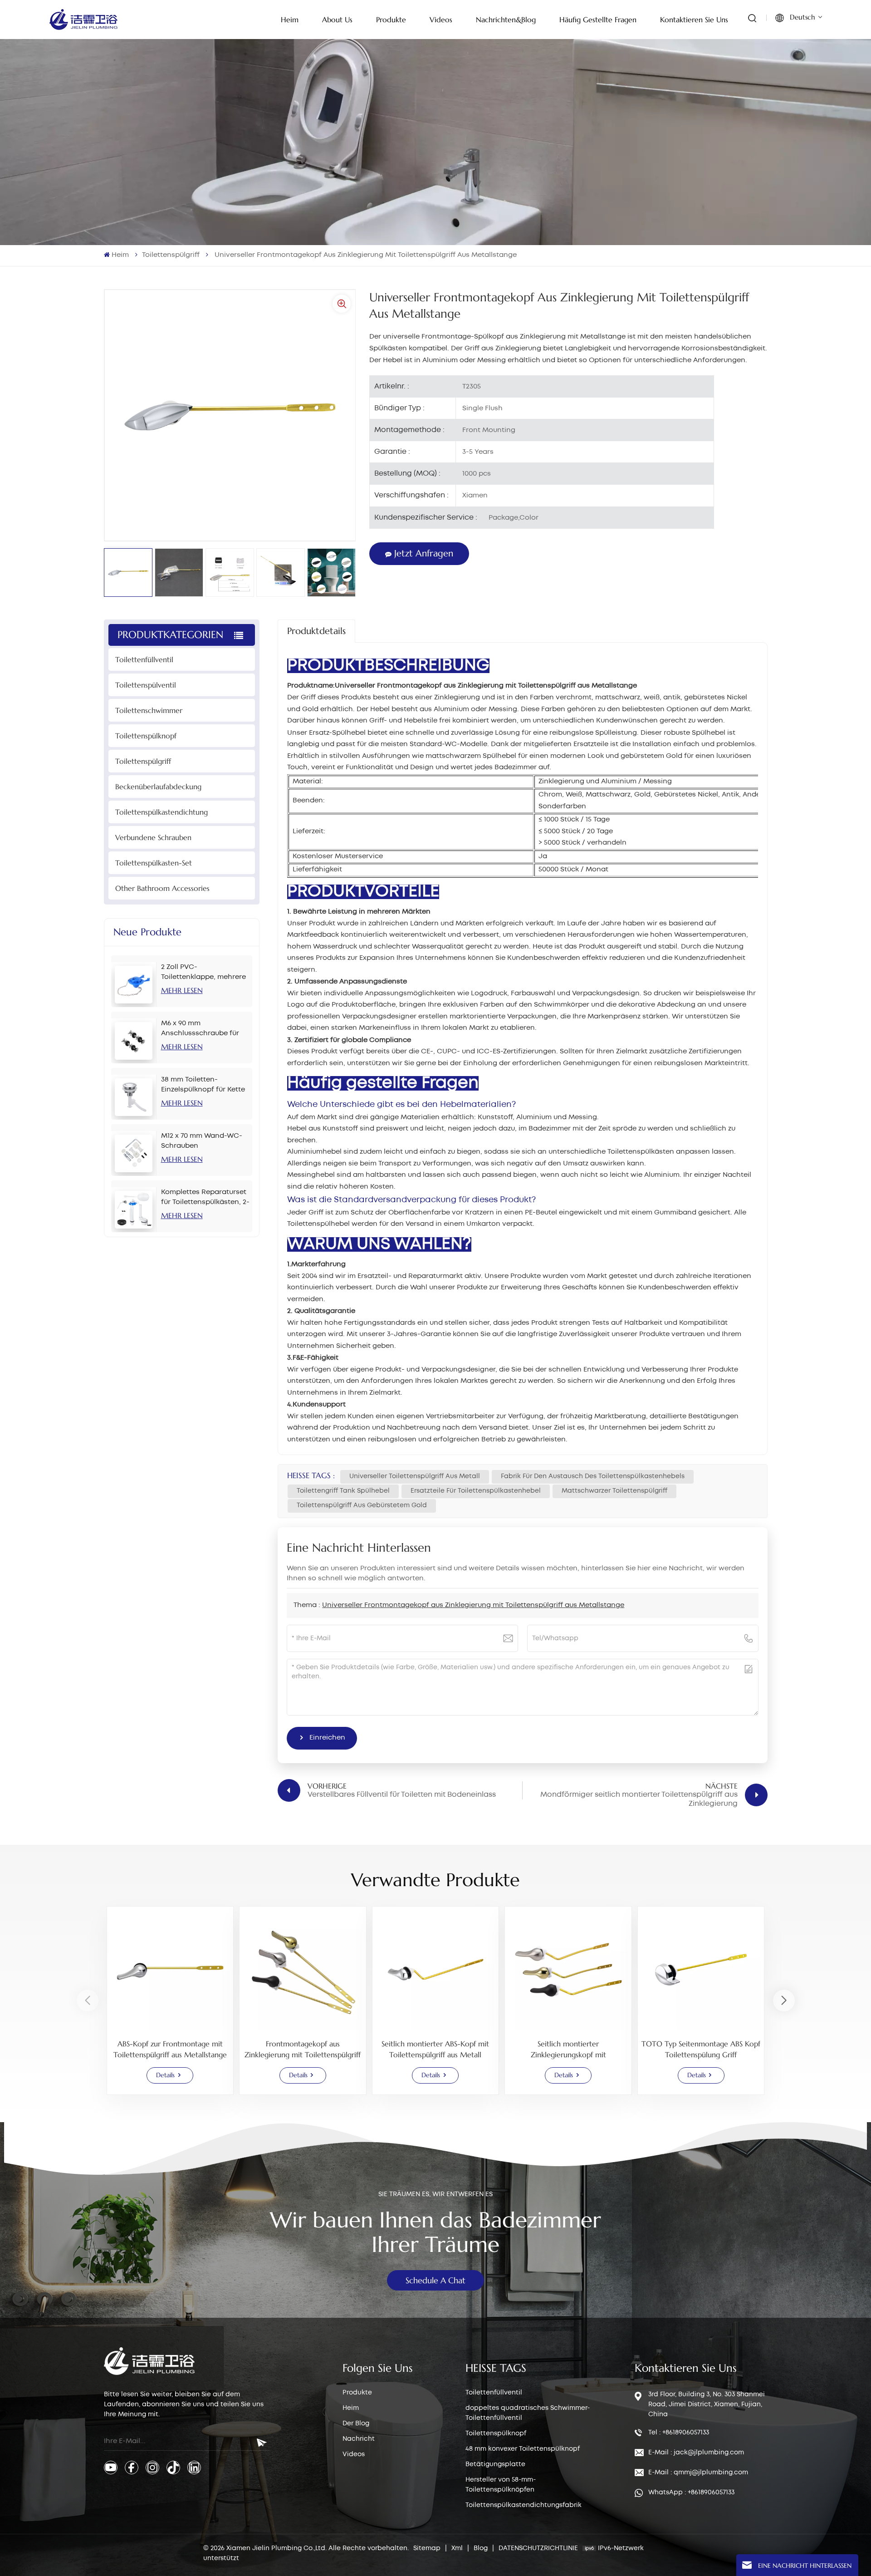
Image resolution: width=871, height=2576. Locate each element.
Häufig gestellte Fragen (598, 20)
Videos (441, 20)
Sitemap (428, 2548)
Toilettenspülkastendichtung (161, 812)
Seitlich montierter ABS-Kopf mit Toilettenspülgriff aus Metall (435, 2049)
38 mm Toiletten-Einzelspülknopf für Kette (203, 1085)
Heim (290, 20)
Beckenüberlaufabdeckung (158, 787)
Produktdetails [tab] (316, 631)
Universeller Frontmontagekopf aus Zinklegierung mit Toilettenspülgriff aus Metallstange (473, 1605)
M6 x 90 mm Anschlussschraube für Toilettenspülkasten (200, 1029)
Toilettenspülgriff (171, 255)
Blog (482, 2548)
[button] (784, 2001)
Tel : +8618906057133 (679, 2433)
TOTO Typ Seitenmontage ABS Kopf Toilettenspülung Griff (701, 2049)
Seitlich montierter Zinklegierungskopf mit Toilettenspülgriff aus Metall (568, 2050)
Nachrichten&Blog (506, 20)
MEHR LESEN (182, 990)
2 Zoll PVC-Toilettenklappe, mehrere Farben (203, 973)
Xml (457, 2548)
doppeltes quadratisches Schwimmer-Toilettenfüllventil (528, 2413)
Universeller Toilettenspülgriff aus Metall (415, 1476)
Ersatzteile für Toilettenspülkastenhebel (476, 1491)
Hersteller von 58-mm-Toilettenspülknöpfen (501, 2485)
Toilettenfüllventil (144, 659)
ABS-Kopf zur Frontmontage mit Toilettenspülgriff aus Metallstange (170, 2049)
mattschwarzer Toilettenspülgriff (614, 1491)
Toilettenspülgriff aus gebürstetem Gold (362, 1505)
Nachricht (359, 2439)
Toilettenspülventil (146, 685)
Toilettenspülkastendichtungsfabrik (524, 2505)
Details (165, 2075)
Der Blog (356, 2424)
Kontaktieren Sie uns (694, 20)
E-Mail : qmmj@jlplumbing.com (698, 2473)
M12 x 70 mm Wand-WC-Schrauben (202, 1141)
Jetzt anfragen (424, 553)
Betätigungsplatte (495, 2464)
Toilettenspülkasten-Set (154, 863)
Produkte (391, 20)
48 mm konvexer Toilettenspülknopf (523, 2449)
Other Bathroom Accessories (162, 888)
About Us (337, 20)
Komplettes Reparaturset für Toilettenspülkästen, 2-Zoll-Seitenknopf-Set (205, 1198)
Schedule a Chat (435, 2280)
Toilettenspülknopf (146, 736)
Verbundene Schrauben (153, 837)
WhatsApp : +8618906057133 (691, 2492)
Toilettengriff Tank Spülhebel (343, 1491)
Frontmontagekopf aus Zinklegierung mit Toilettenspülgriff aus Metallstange (303, 2050)
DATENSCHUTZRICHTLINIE (538, 2548)
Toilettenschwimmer (149, 710)
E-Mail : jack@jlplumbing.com (696, 2453)
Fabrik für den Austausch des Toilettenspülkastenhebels (593, 1476)
